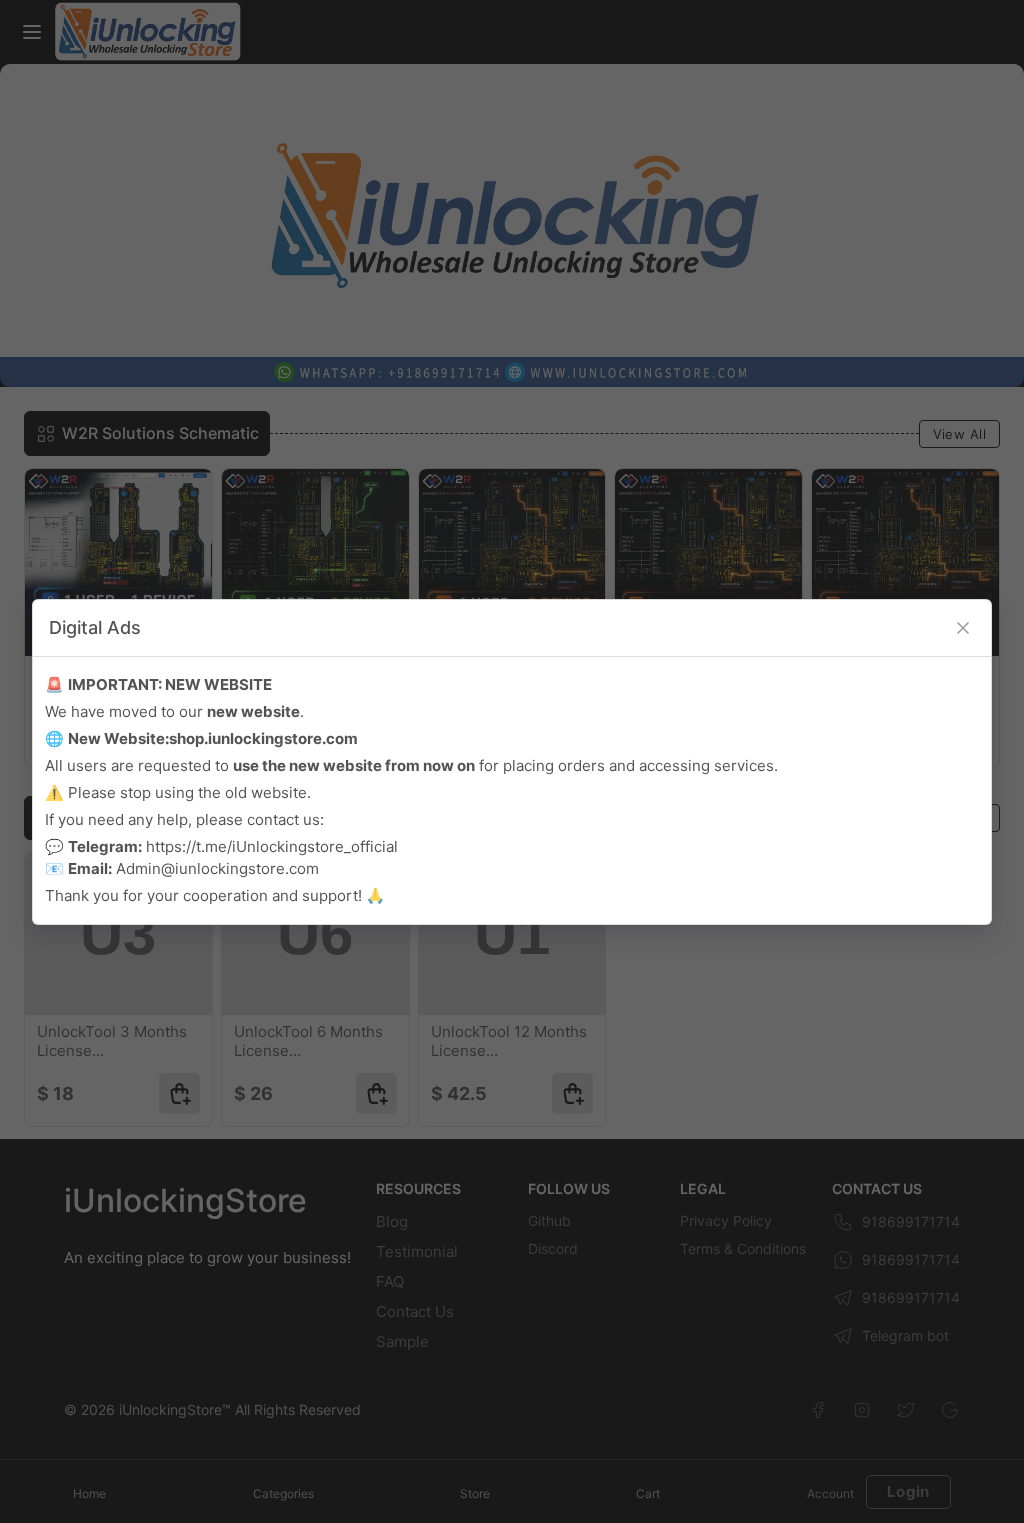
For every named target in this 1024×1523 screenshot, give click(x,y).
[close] (963, 628)
